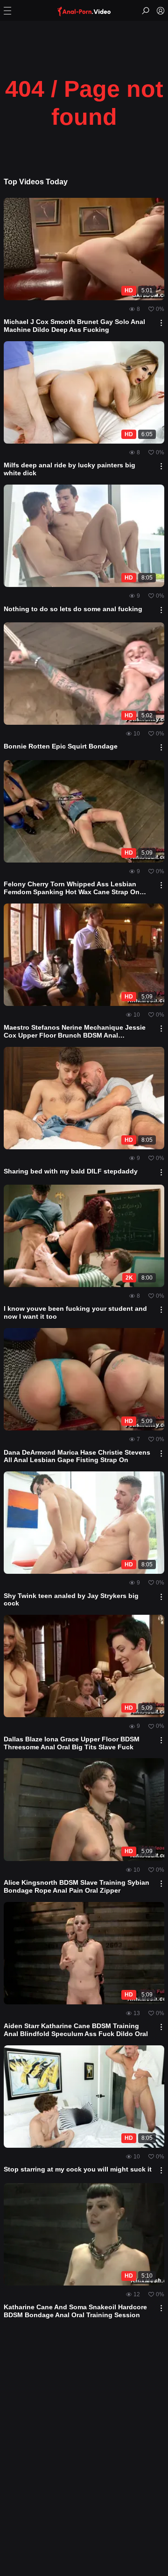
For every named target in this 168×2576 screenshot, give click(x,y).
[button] (7, 11)
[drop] (161, 323)
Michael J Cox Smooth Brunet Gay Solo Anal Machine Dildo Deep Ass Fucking (74, 326)
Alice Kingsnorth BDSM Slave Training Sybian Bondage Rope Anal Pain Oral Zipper (77, 1886)
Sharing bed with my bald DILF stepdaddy (71, 1171)
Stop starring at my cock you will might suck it (78, 2169)
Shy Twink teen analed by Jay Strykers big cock (71, 1600)
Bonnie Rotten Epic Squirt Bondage (61, 746)
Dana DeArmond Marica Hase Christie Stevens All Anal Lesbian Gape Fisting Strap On (77, 1456)
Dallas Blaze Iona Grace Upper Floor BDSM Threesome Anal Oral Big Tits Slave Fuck (72, 1743)
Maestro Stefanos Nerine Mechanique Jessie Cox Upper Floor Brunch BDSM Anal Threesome (75, 1032)
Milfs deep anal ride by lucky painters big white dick (70, 469)
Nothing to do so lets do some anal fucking (73, 609)
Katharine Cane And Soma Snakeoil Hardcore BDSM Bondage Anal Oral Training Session (75, 2311)
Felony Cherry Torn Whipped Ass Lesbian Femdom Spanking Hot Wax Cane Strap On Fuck (72, 888)
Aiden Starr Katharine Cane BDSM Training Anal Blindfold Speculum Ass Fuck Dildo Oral (76, 2030)
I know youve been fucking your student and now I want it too (75, 1312)
